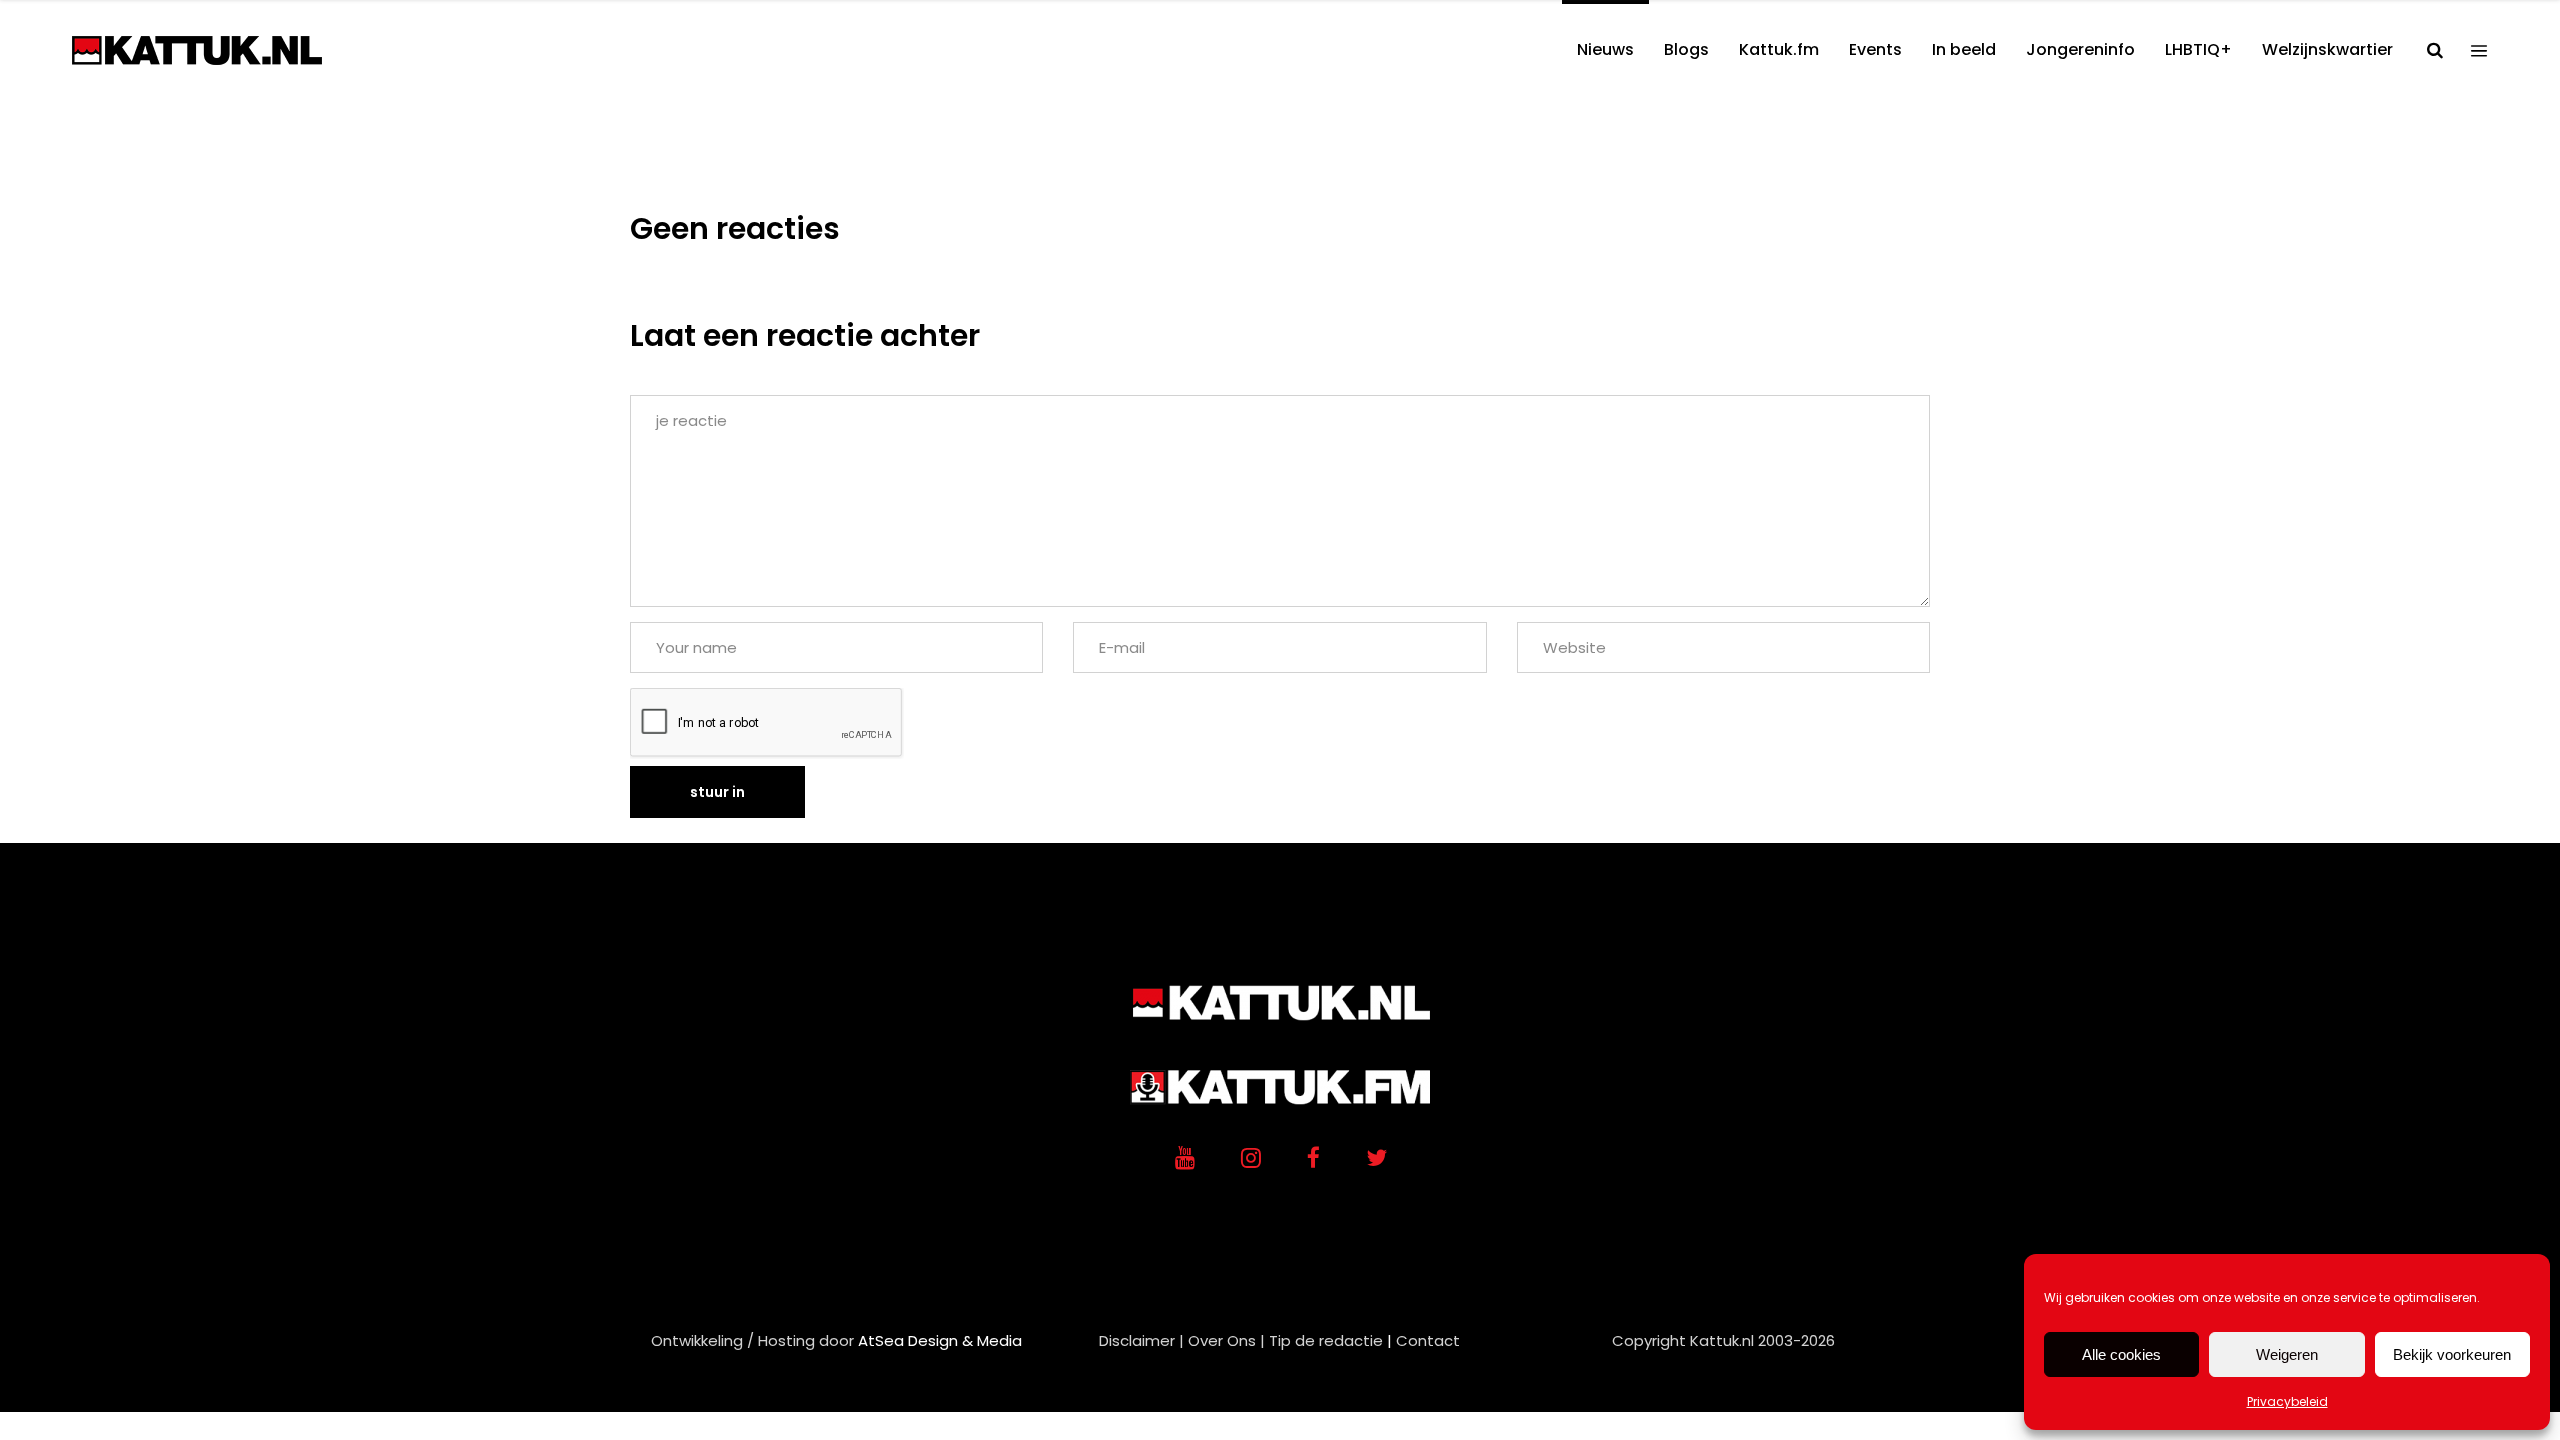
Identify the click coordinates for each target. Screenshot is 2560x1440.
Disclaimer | (1141, 1340)
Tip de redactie (1326, 1340)
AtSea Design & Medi (935, 1340)
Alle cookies (2121, 1354)
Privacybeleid (2287, 1401)
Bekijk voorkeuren (2452, 1354)
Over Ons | (1226, 1340)
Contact (1428, 1340)
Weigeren (2287, 1354)
